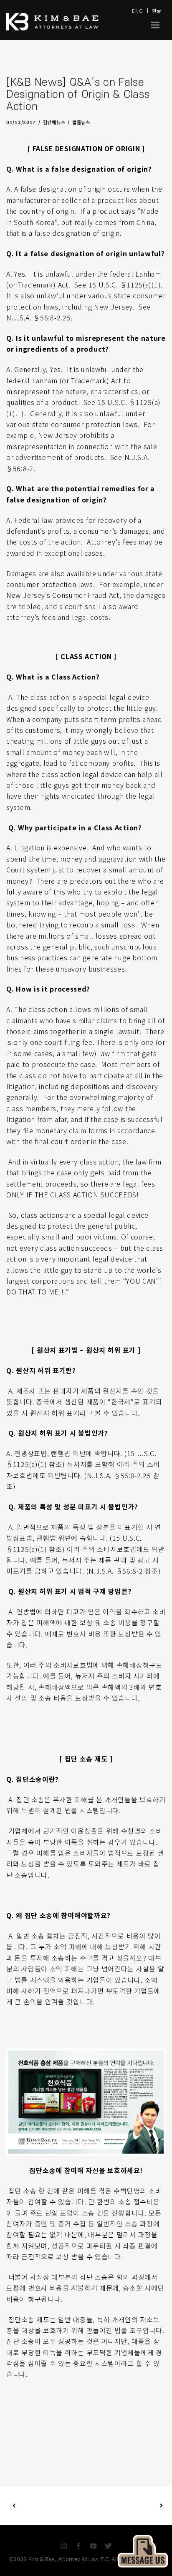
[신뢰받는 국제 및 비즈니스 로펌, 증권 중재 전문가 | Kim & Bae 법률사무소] (61, 22)
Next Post (124, 2506)
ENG (137, 11)
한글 (157, 11)
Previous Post (50, 2506)
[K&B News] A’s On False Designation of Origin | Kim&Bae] (155, 25)
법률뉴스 (81, 122)
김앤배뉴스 (54, 122)
